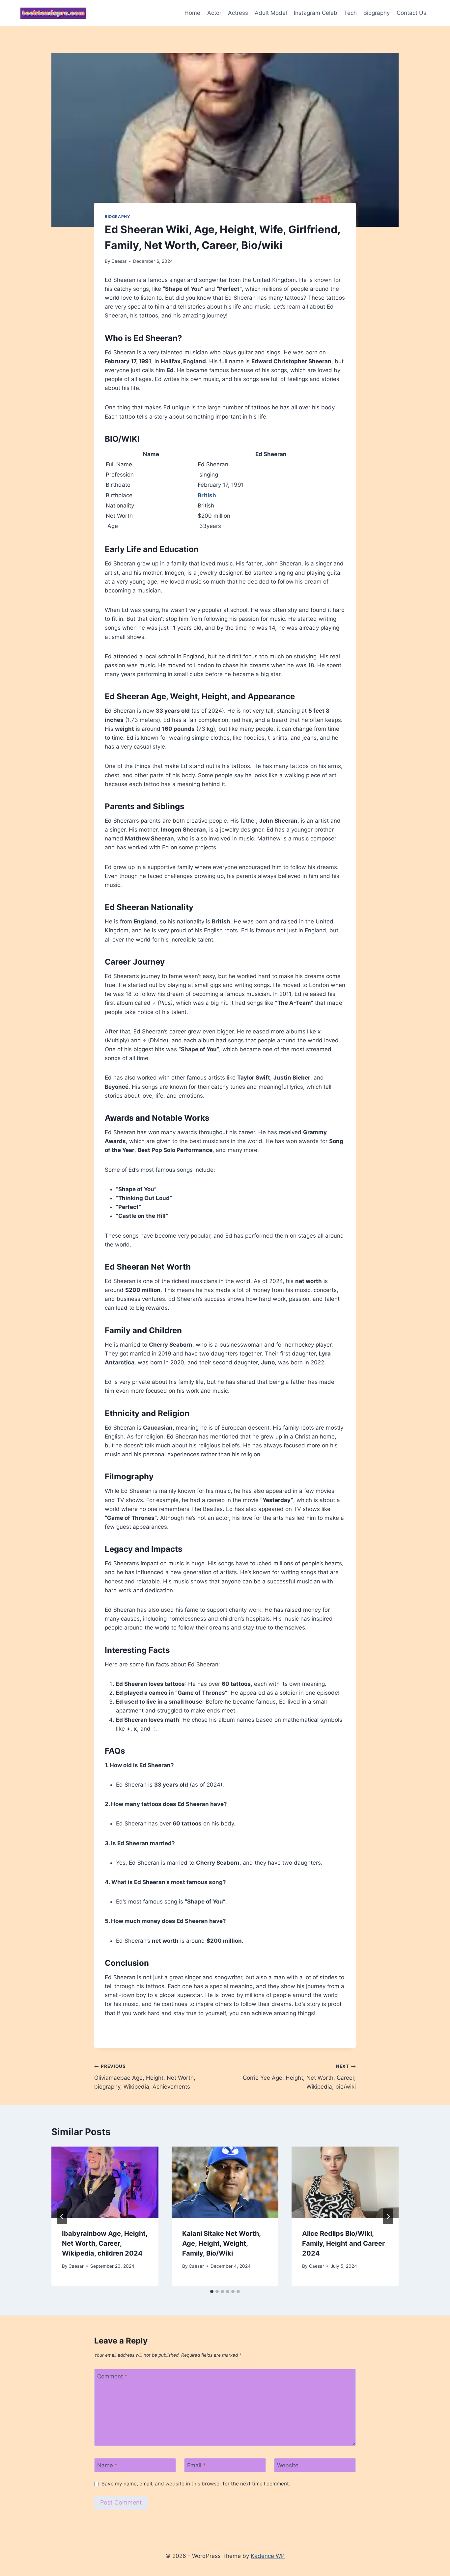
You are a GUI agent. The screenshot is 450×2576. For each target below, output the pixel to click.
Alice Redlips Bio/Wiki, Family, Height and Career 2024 (343, 2243)
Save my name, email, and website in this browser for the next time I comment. (196, 2484)
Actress (238, 13)
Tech (350, 13)
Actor (214, 13)
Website (288, 2465)
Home (192, 13)
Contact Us (411, 13)
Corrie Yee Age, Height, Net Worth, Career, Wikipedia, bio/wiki (299, 2077)
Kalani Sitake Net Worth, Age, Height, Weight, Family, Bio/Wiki (221, 2243)
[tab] (212, 2291)
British (207, 495)
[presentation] (105, 2182)
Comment (112, 2376)
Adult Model (271, 13)
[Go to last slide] (62, 2216)
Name (107, 2465)
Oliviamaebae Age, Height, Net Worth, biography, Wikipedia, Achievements (145, 2077)
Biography (377, 13)
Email (197, 2465)
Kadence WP (268, 2556)
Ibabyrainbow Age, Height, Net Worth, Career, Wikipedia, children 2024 (105, 2243)
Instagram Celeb (316, 13)
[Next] (388, 2216)
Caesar (119, 261)
